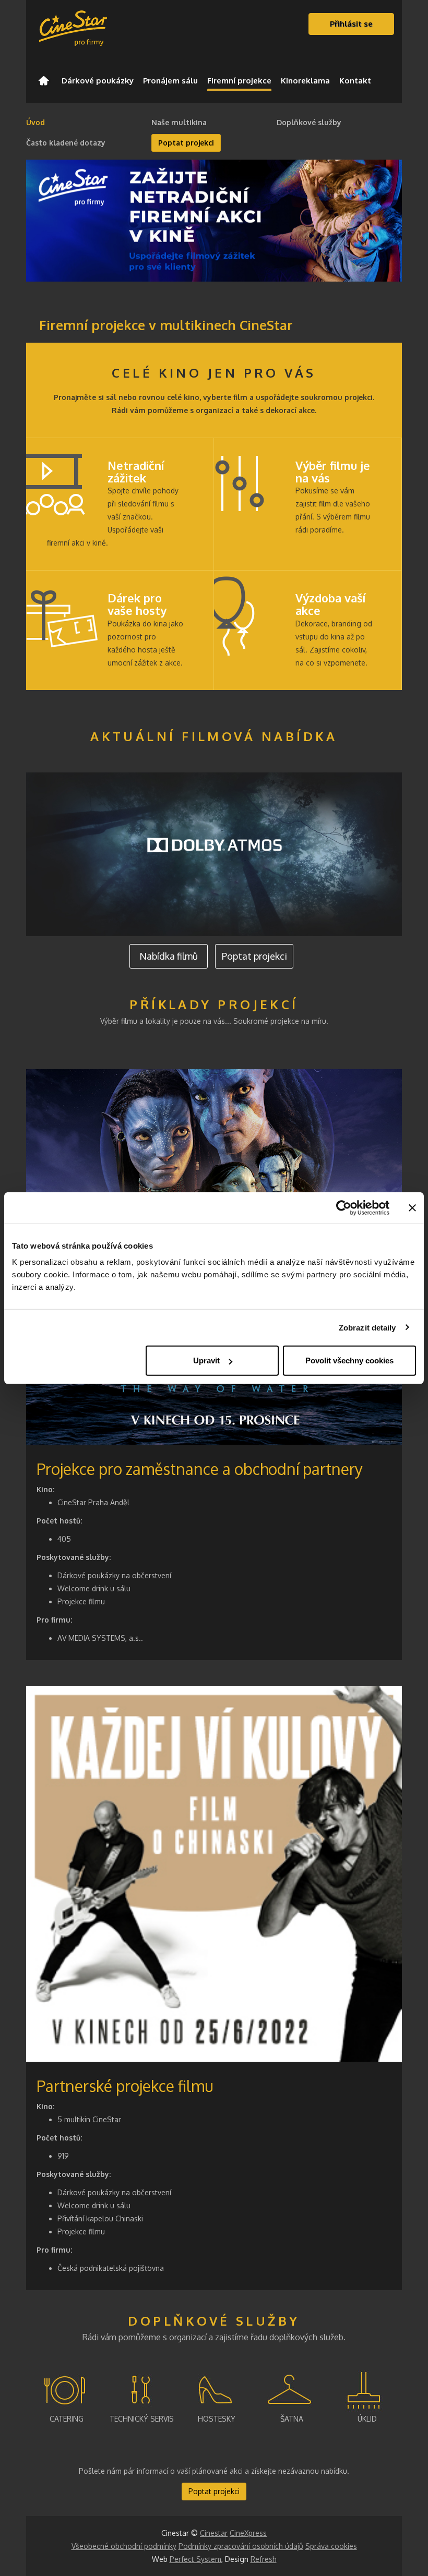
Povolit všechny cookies (349, 1360)
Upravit (206, 1360)
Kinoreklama (305, 81)
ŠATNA (292, 2419)
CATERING (67, 2419)
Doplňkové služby (309, 122)
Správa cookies (331, 2546)
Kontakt (355, 81)
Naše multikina (179, 122)
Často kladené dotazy (66, 143)
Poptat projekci (186, 143)
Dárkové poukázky (98, 81)
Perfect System (195, 2559)
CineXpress (248, 2533)
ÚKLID (367, 2419)
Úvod (35, 122)
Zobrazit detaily (367, 1327)
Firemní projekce (239, 81)
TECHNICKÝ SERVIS (142, 2419)
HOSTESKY (217, 2419)
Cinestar (214, 2533)
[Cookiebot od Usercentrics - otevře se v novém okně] (344, 1207)
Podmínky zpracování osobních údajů (241, 2546)
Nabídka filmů (169, 956)
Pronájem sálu (170, 81)
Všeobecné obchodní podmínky (124, 2546)
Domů (44, 81)
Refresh (264, 2559)
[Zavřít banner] (412, 1207)
